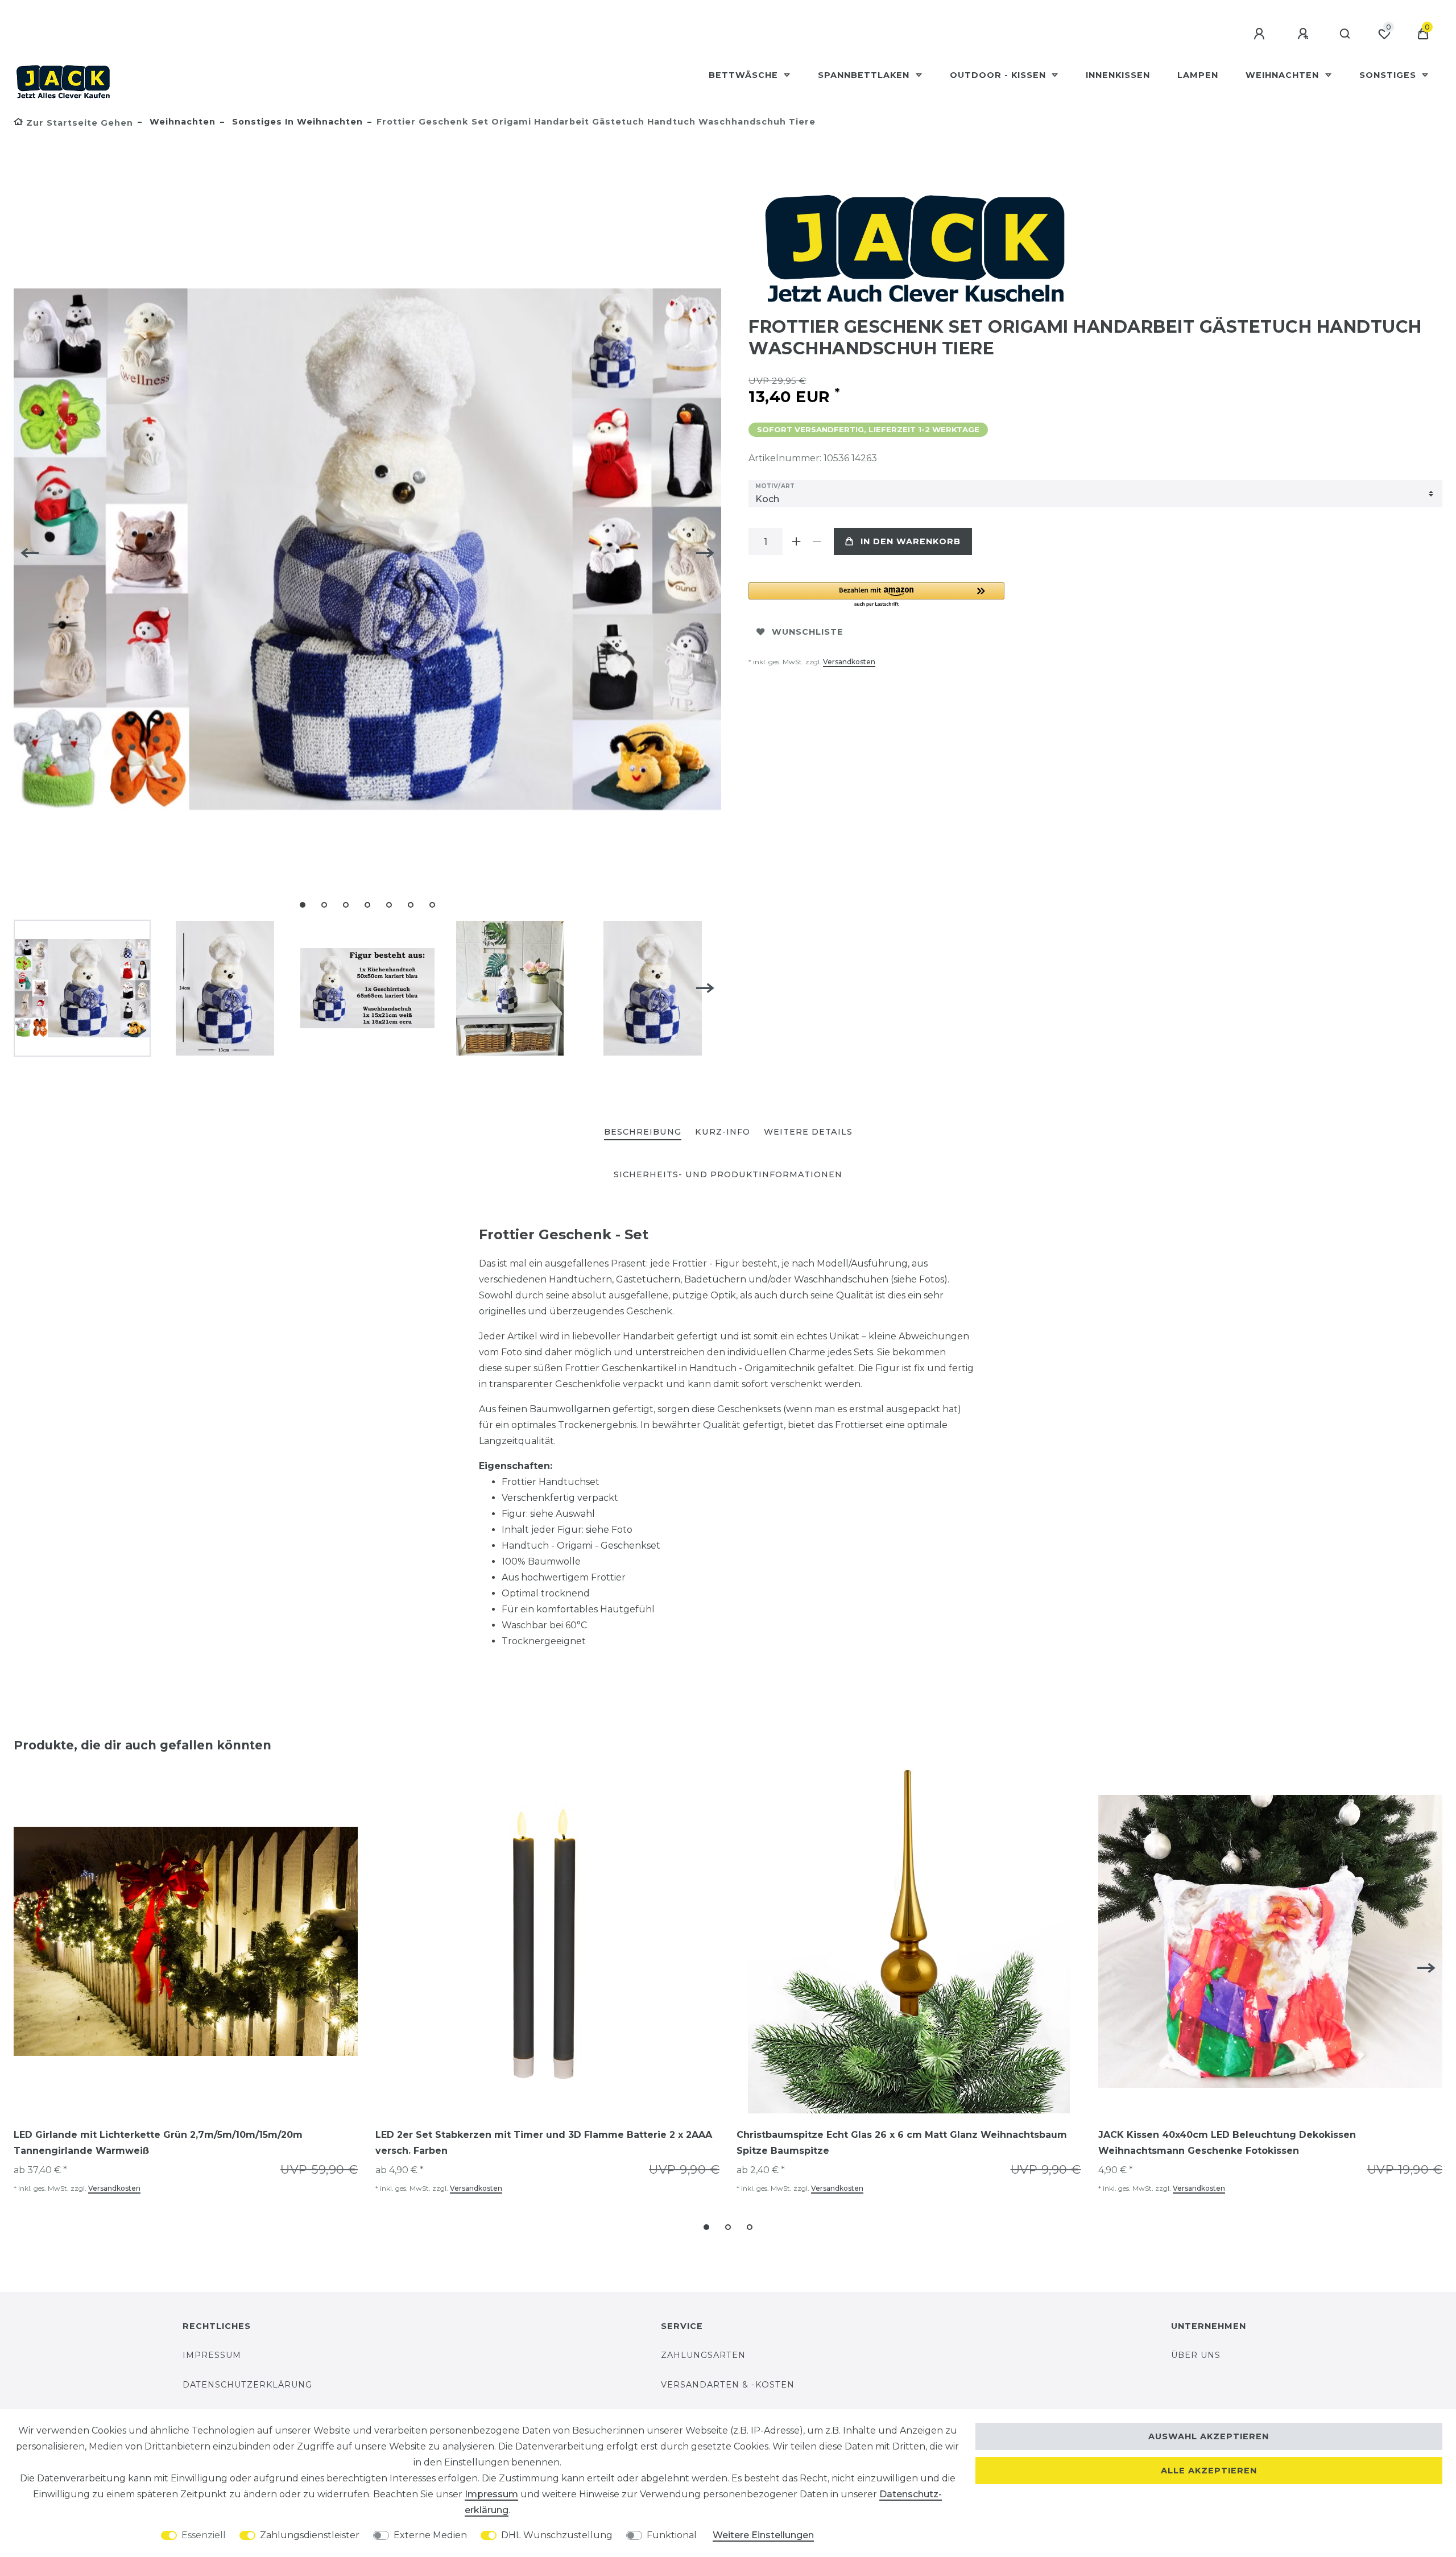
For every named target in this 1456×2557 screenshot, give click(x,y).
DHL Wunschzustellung (557, 2535)
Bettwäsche (745, 75)
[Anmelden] (1261, 34)
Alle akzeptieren (1209, 2471)
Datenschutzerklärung (247, 2385)
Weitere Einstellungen (763, 2535)
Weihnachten (1284, 75)
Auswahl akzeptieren (1209, 2436)
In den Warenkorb (911, 541)
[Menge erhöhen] (796, 541)
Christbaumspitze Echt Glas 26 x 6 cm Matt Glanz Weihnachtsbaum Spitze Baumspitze (902, 2143)
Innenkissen (1118, 75)
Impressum (212, 2355)
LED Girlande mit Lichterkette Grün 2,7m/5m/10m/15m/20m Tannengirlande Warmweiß (158, 2143)
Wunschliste (808, 632)
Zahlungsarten (703, 2355)
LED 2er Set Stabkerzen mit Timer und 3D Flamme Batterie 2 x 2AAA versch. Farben (544, 2143)
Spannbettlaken (865, 75)
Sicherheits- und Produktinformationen (728, 1174)
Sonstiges (1389, 75)
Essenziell (204, 2535)
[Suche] (1345, 34)
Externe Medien (430, 2535)
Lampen (1198, 75)
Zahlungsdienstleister (310, 2535)
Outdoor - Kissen (999, 75)
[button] (876, 595)
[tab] (643, 1133)
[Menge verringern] (817, 541)
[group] (186, 1942)
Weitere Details (808, 1132)
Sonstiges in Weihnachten (296, 122)
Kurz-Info (723, 1132)
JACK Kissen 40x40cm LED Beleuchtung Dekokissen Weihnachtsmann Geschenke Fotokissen (1227, 2143)
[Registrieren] (1305, 34)
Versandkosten (849, 662)
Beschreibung (643, 1132)
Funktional (672, 2535)
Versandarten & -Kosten (728, 2385)
